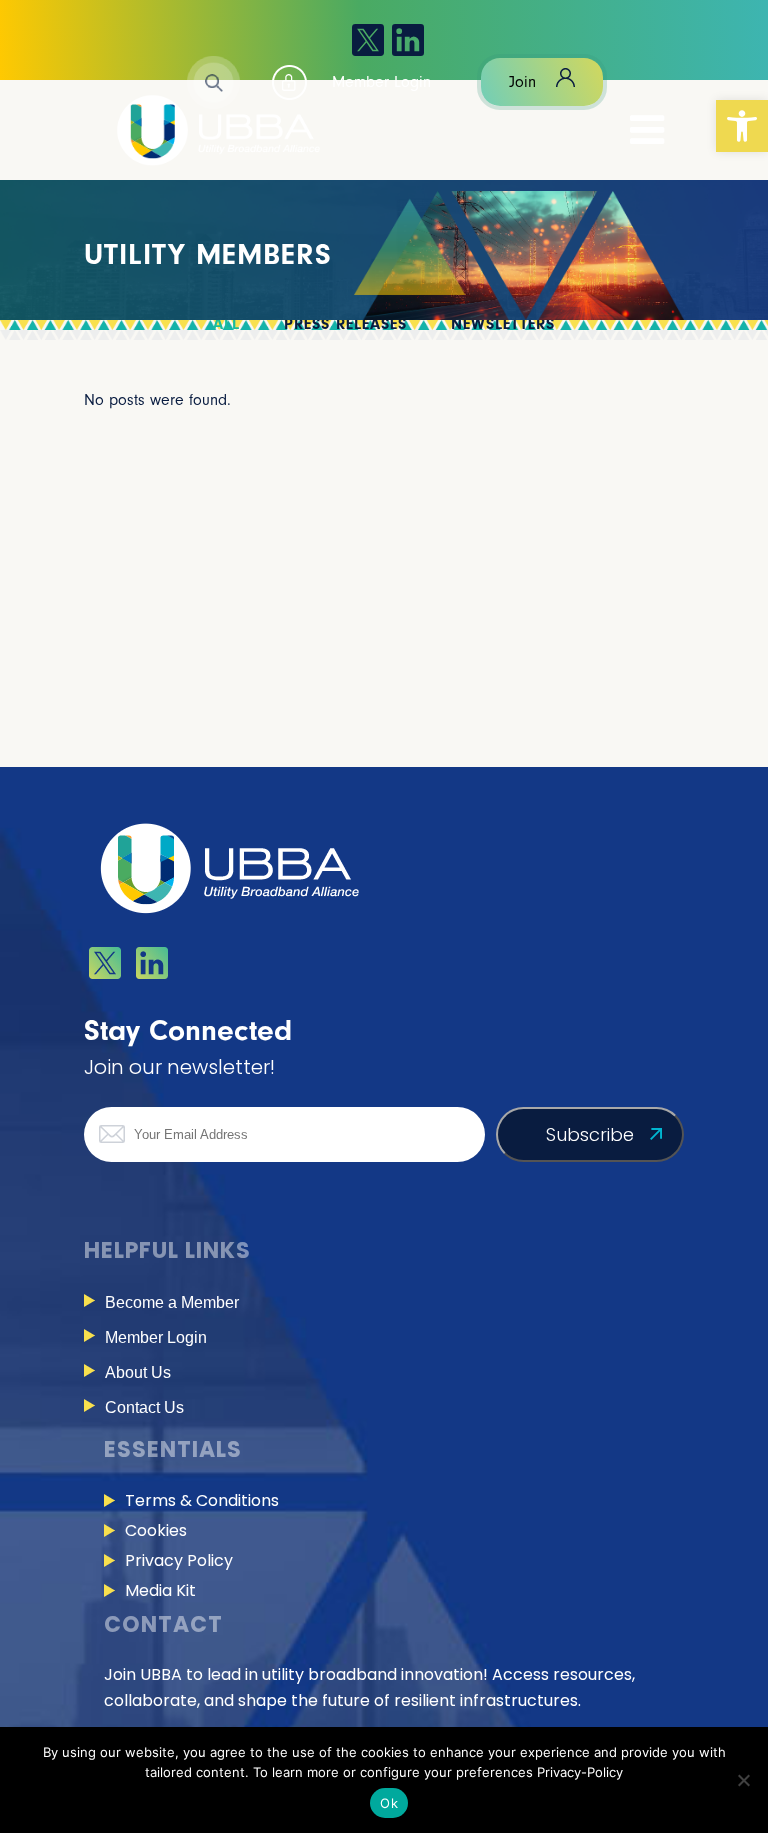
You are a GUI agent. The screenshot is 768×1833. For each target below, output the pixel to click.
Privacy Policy (179, 1560)
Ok (389, 1803)
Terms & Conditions (202, 1500)
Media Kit (160, 1590)
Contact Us (144, 1407)
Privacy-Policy (580, 1772)
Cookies (156, 1530)
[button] (742, 126)
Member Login (156, 1337)
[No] (743, 1780)
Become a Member (172, 1302)
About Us (138, 1372)
